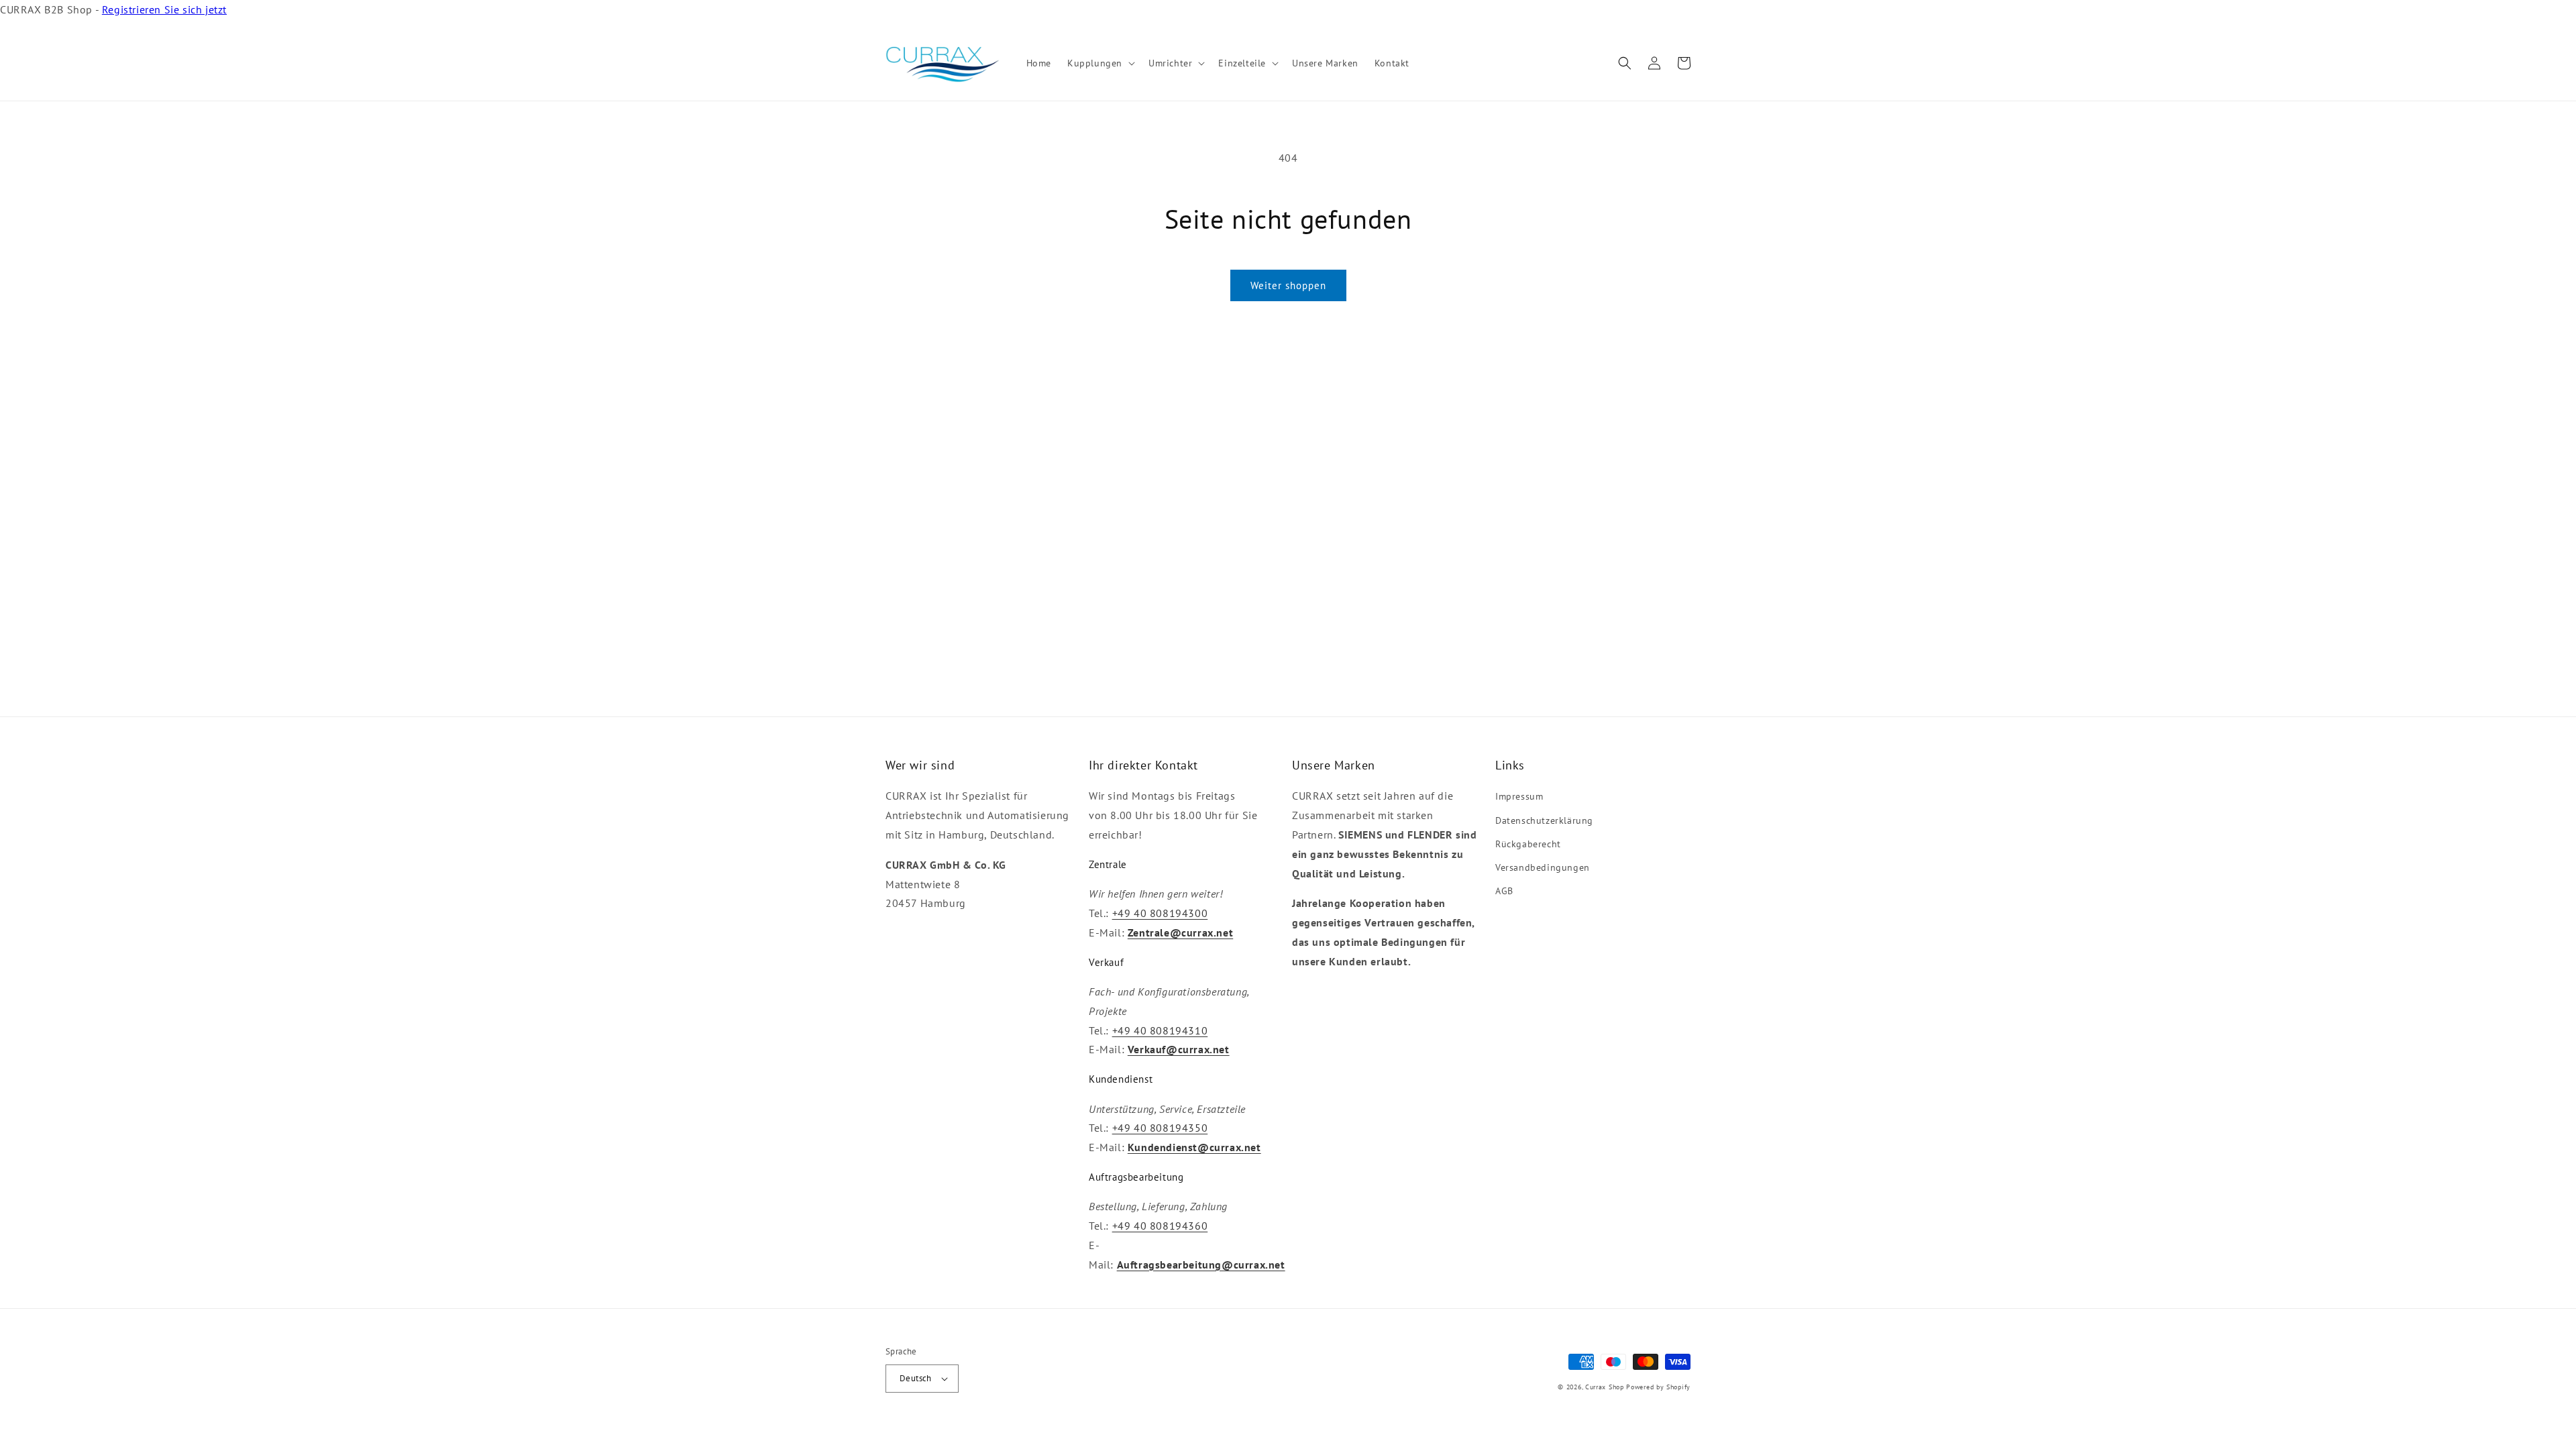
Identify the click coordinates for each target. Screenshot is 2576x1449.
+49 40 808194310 (1160, 1030)
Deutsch (916, 1378)
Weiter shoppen (1288, 285)
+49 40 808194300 (1160, 913)
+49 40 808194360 (1160, 1226)
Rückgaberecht (1528, 844)
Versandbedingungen (1543, 867)
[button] (1100, 63)
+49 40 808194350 (1160, 1128)
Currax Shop (1605, 1387)
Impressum (1519, 796)
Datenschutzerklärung (1544, 820)
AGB (1504, 891)
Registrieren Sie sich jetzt (164, 9)
